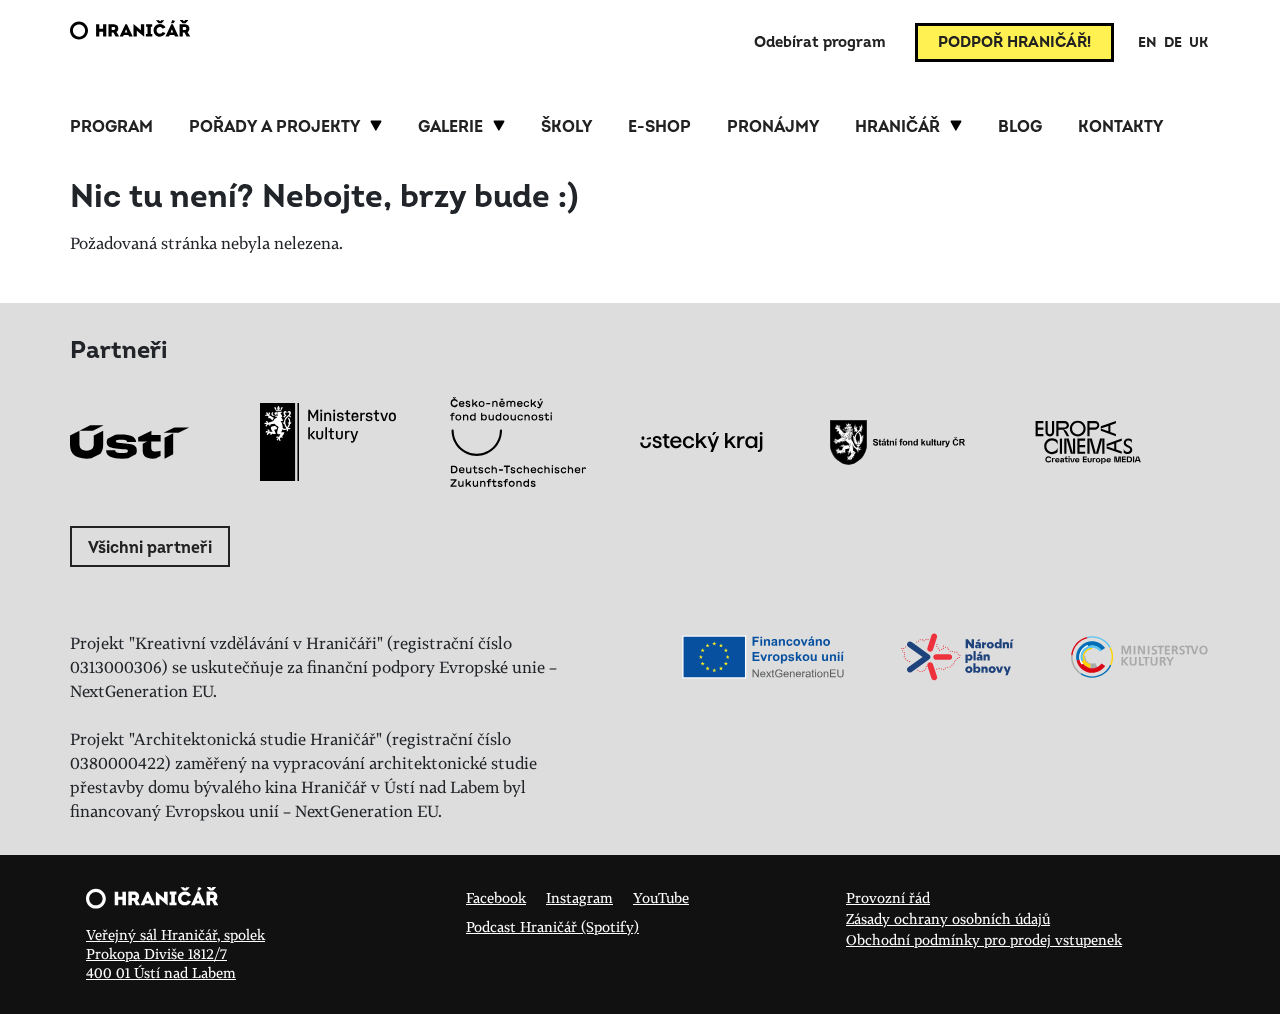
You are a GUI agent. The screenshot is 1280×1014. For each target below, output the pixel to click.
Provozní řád (888, 897)
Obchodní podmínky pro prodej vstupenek (984, 939)
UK (1198, 42)
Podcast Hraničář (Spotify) (552, 926)
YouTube (661, 897)
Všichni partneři (150, 548)
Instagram (579, 897)
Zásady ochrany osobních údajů (948, 918)
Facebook (496, 897)
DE (1173, 42)
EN (1147, 42)
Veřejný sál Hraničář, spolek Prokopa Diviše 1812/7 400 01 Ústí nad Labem (175, 953)
